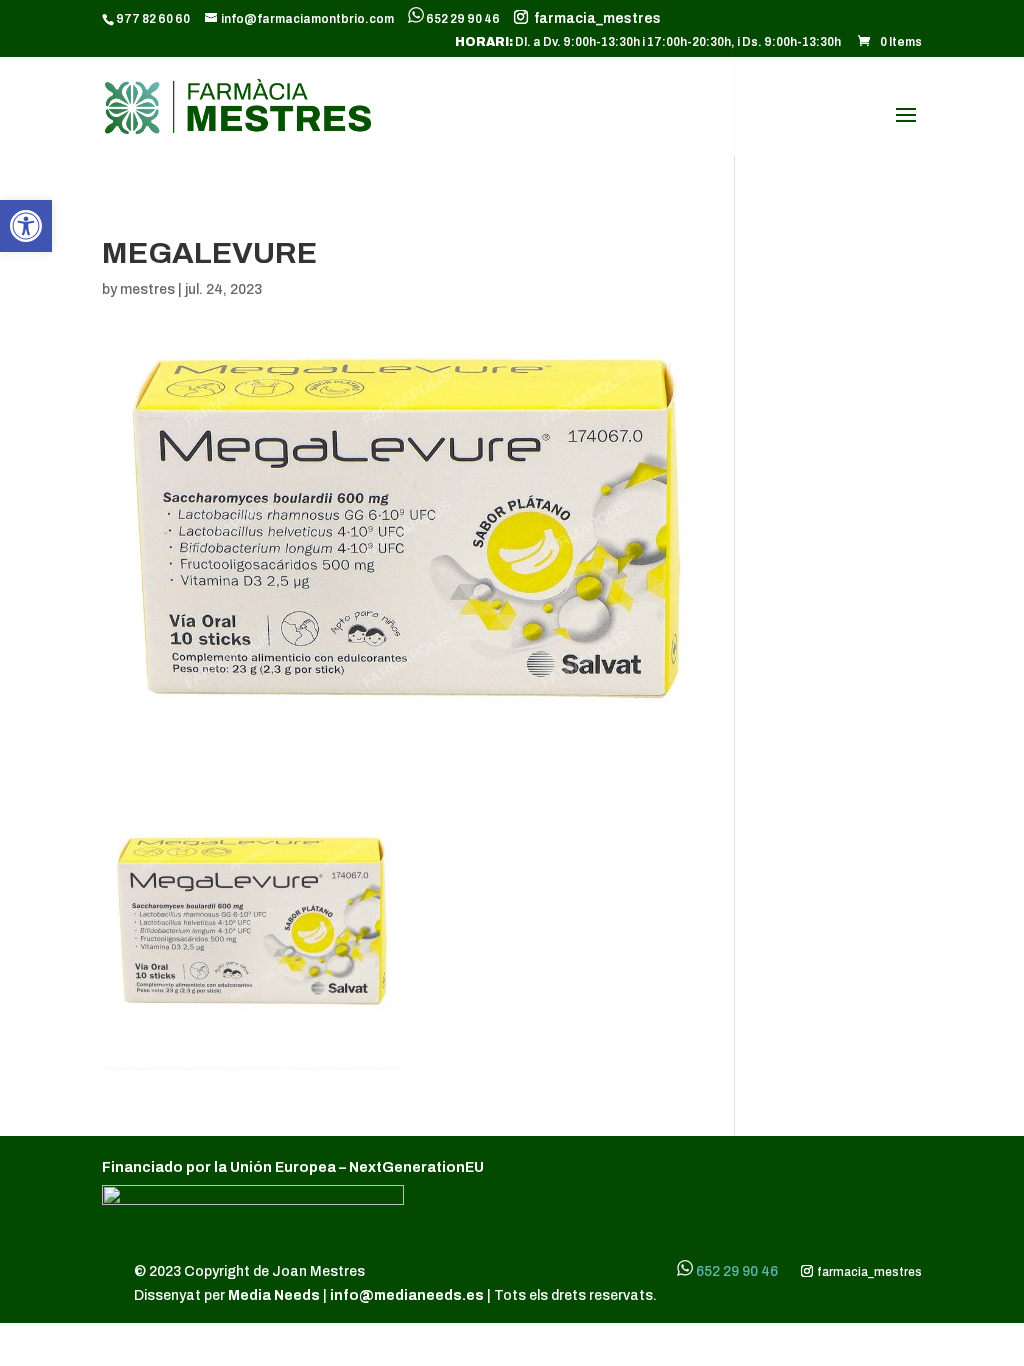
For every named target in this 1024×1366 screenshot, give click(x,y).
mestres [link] (147, 289)
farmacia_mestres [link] (594, 19)
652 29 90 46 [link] (463, 19)
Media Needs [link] (275, 1295)
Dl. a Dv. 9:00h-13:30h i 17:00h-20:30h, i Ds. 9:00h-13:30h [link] (648, 42)
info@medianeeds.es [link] (407, 1295)
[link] (26, 226)
